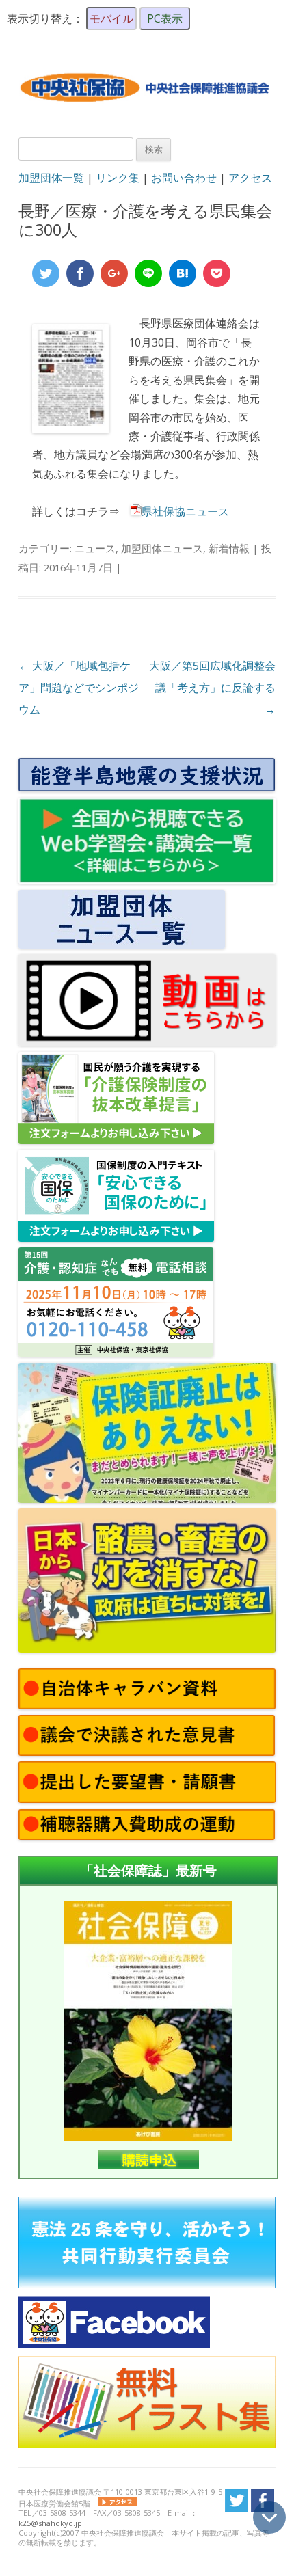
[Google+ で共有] (114, 273)
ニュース (95, 548)
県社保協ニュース (185, 511)
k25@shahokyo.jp (50, 2523)
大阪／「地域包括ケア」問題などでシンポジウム (79, 688)
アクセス (250, 178)
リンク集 (118, 178)
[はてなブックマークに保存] (183, 273)
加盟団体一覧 (51, 178)
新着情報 (229, 548)
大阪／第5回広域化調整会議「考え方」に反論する (212, 688)
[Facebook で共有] (80, 273)
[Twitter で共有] (46, 273)
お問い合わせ (184, 178)
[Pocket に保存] (217, 273)
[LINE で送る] (148, 273)
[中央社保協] (147, 113)
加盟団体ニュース (162, 548)
